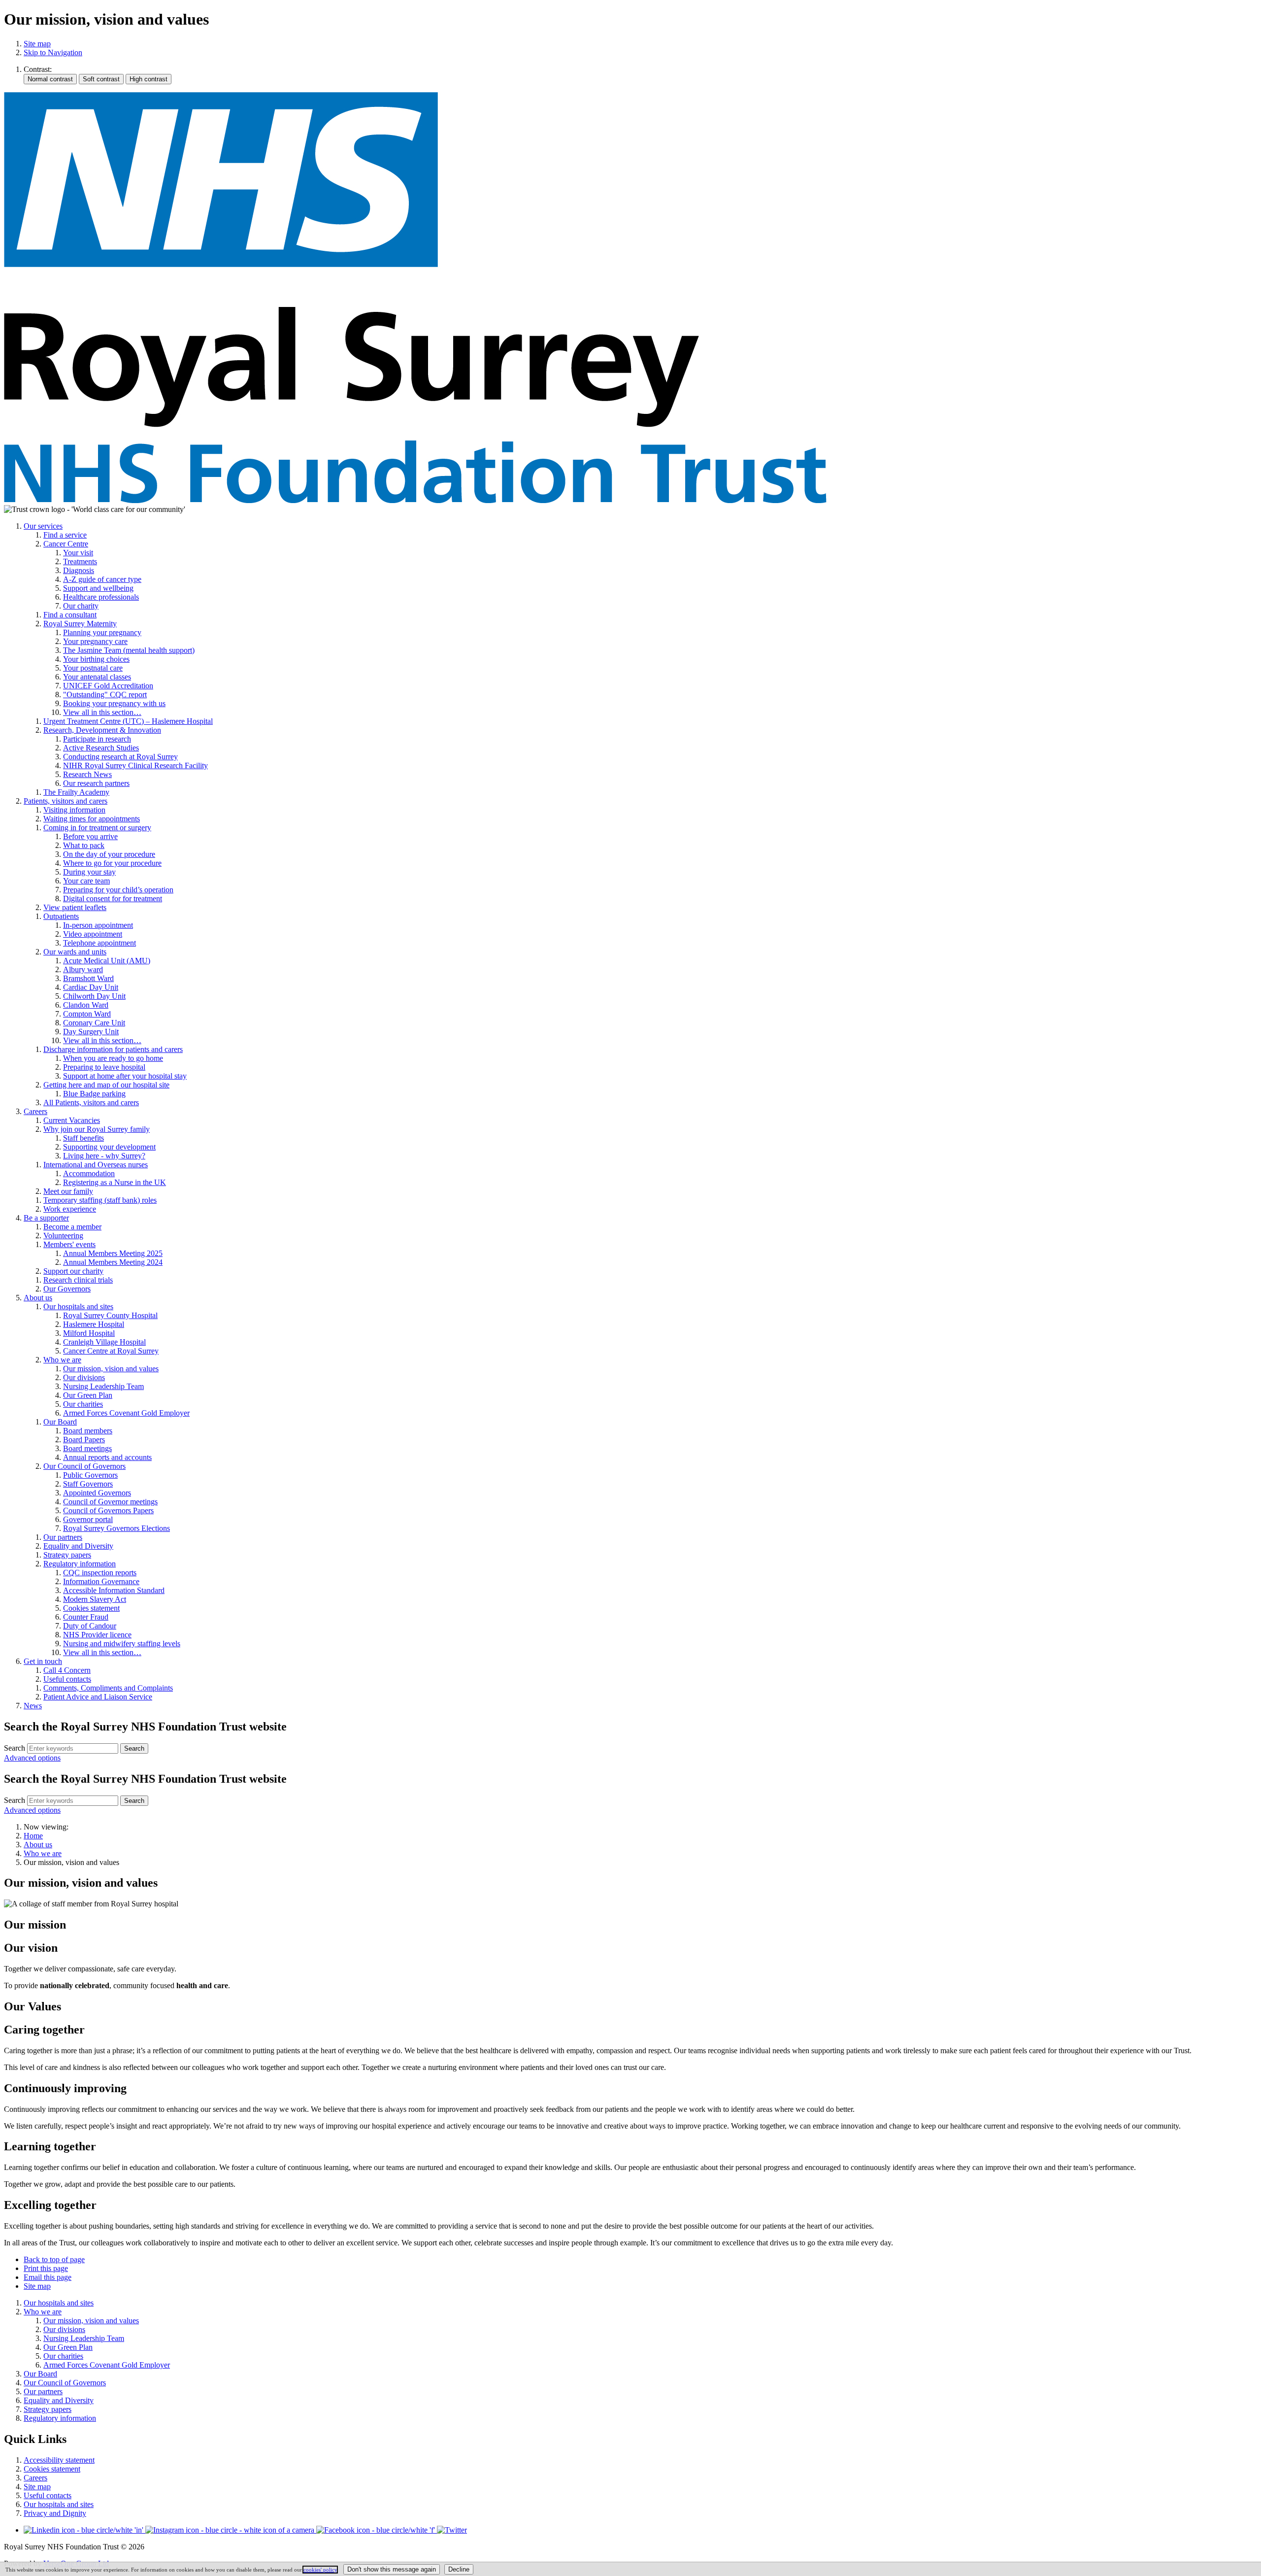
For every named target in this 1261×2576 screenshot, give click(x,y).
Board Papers (84, 1440)
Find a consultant (70, 615)
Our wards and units (75, 952)
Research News (87, 774)
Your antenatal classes (97, 677)
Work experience (70, 1209)
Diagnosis (79, 570)
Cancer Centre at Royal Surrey (111, 1351)
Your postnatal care (93, 668)
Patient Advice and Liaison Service (98, 1697)
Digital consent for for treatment (113, 898)
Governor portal (88, 1519)
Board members (88, 1431)
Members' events (69, 1244)
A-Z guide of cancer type (102, 579)
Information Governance (101, 1581)
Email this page (48, 2277)
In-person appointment (98, 925)
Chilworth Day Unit (94, 996)
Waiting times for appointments (92, 819)
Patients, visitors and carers (66, 801)
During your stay (89, 872)
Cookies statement (91, 1608)
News (33, 1706)
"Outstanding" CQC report (105, 695)
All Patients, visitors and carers (91, 1102)
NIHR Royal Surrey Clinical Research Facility (135, 765)
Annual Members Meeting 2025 (113, 1253)
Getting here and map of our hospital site (106, 1085)
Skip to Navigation (53, 52)
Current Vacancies (72, 1120)
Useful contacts (67, 1679)
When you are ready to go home (113, 1058)
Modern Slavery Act (95, 1599)
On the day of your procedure (109, 854)
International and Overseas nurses (96, 1165)
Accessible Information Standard (114, 1590)
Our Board (60, 1422)
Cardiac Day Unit (91, 987)
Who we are (62, 1360)
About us (38, 1298)
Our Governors (67, 1289)
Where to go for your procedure (112, 863)
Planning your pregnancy (102, 632)
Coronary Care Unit (94, 1023)
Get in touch (43, 1661)
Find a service (65, 535)
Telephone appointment (100, 943)
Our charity (81, 606)
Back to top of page (54, 2259)
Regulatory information (80, 1564)
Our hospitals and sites (78, 1306)
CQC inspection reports (100, 1573)
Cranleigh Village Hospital (104, 1342)
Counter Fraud (86, 1617)
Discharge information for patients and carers (113, 1049)
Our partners (63, 1537)
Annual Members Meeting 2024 (113, 1262)
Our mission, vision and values (111, 1369)
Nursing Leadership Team (103, 1386)
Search (15, 1748)
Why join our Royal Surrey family (97, 1129)
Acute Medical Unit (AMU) (107, 961)
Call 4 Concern (67, 1670)
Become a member (72, 1227)
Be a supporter (46, 1218)
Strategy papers (67, 1555)
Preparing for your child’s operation (118, 890)
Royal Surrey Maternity (80, 624)
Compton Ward (87, 1014)
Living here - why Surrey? (104, 1156)
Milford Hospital (89, 1333)
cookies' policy (320, 2570)
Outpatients (61, 916)
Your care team (86, 881)
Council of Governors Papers (108, 1510)
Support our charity (73, 1271)
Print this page (46, 2268)
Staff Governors (88, 1484)
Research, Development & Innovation (102, 730)
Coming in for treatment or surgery (97, 828)
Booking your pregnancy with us (114, 703)
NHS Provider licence (97, 1635)
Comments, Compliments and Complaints (108, 1688)
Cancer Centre (66, 544)
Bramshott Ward (88, 978)
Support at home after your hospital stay (125, 1076)
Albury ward (83, 969)
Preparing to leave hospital (104, 1067)
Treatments (80, 561)
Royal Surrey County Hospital (110, 1315)
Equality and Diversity (78, 1546)
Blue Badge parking (94, 1094)
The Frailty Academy (76, 792)
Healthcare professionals (101, 597)
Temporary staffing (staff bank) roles (100, 1200)
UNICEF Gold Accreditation (108, 686)
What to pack (84, 845)
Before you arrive (90, 836)
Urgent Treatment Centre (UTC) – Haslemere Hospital (128, 721)
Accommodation (89, 1173)
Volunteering (63, 1236)
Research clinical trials (78, 1280)
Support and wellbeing (98, 588)
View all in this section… (102, 712)
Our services (43, 526)
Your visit (78, 553)
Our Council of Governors (84, 1466)
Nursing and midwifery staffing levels (122, 1644)
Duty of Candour (90, 1626)
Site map (37, 44)
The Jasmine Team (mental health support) (129, 650)
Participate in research (97, 739)
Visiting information (74, 810)
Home (33, 1836)
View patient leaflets (75, 907)
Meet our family (68, 1191)
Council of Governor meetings (110, 1502)
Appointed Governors (97, 1493)
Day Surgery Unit (91, 1032)
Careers (35, 1111)
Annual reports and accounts (107, 1457)
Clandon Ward (86, 1005)
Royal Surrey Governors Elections (116, 1528)
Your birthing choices (96, 659)
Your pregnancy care (95, 641)
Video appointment (93, 934)
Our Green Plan (88, 1395)
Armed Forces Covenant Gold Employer (126, 1413)
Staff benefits (83, 1138)
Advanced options (32, 1758)
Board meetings (87, 1448)
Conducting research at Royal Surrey (120, 757)
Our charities (83, 1404)
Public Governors (90, 1475)
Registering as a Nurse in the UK (115, 1182)
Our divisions (84, 1377)
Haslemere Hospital (94, 1324)
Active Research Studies (101, 748)
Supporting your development (109, 1147)
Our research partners (96, 783)
